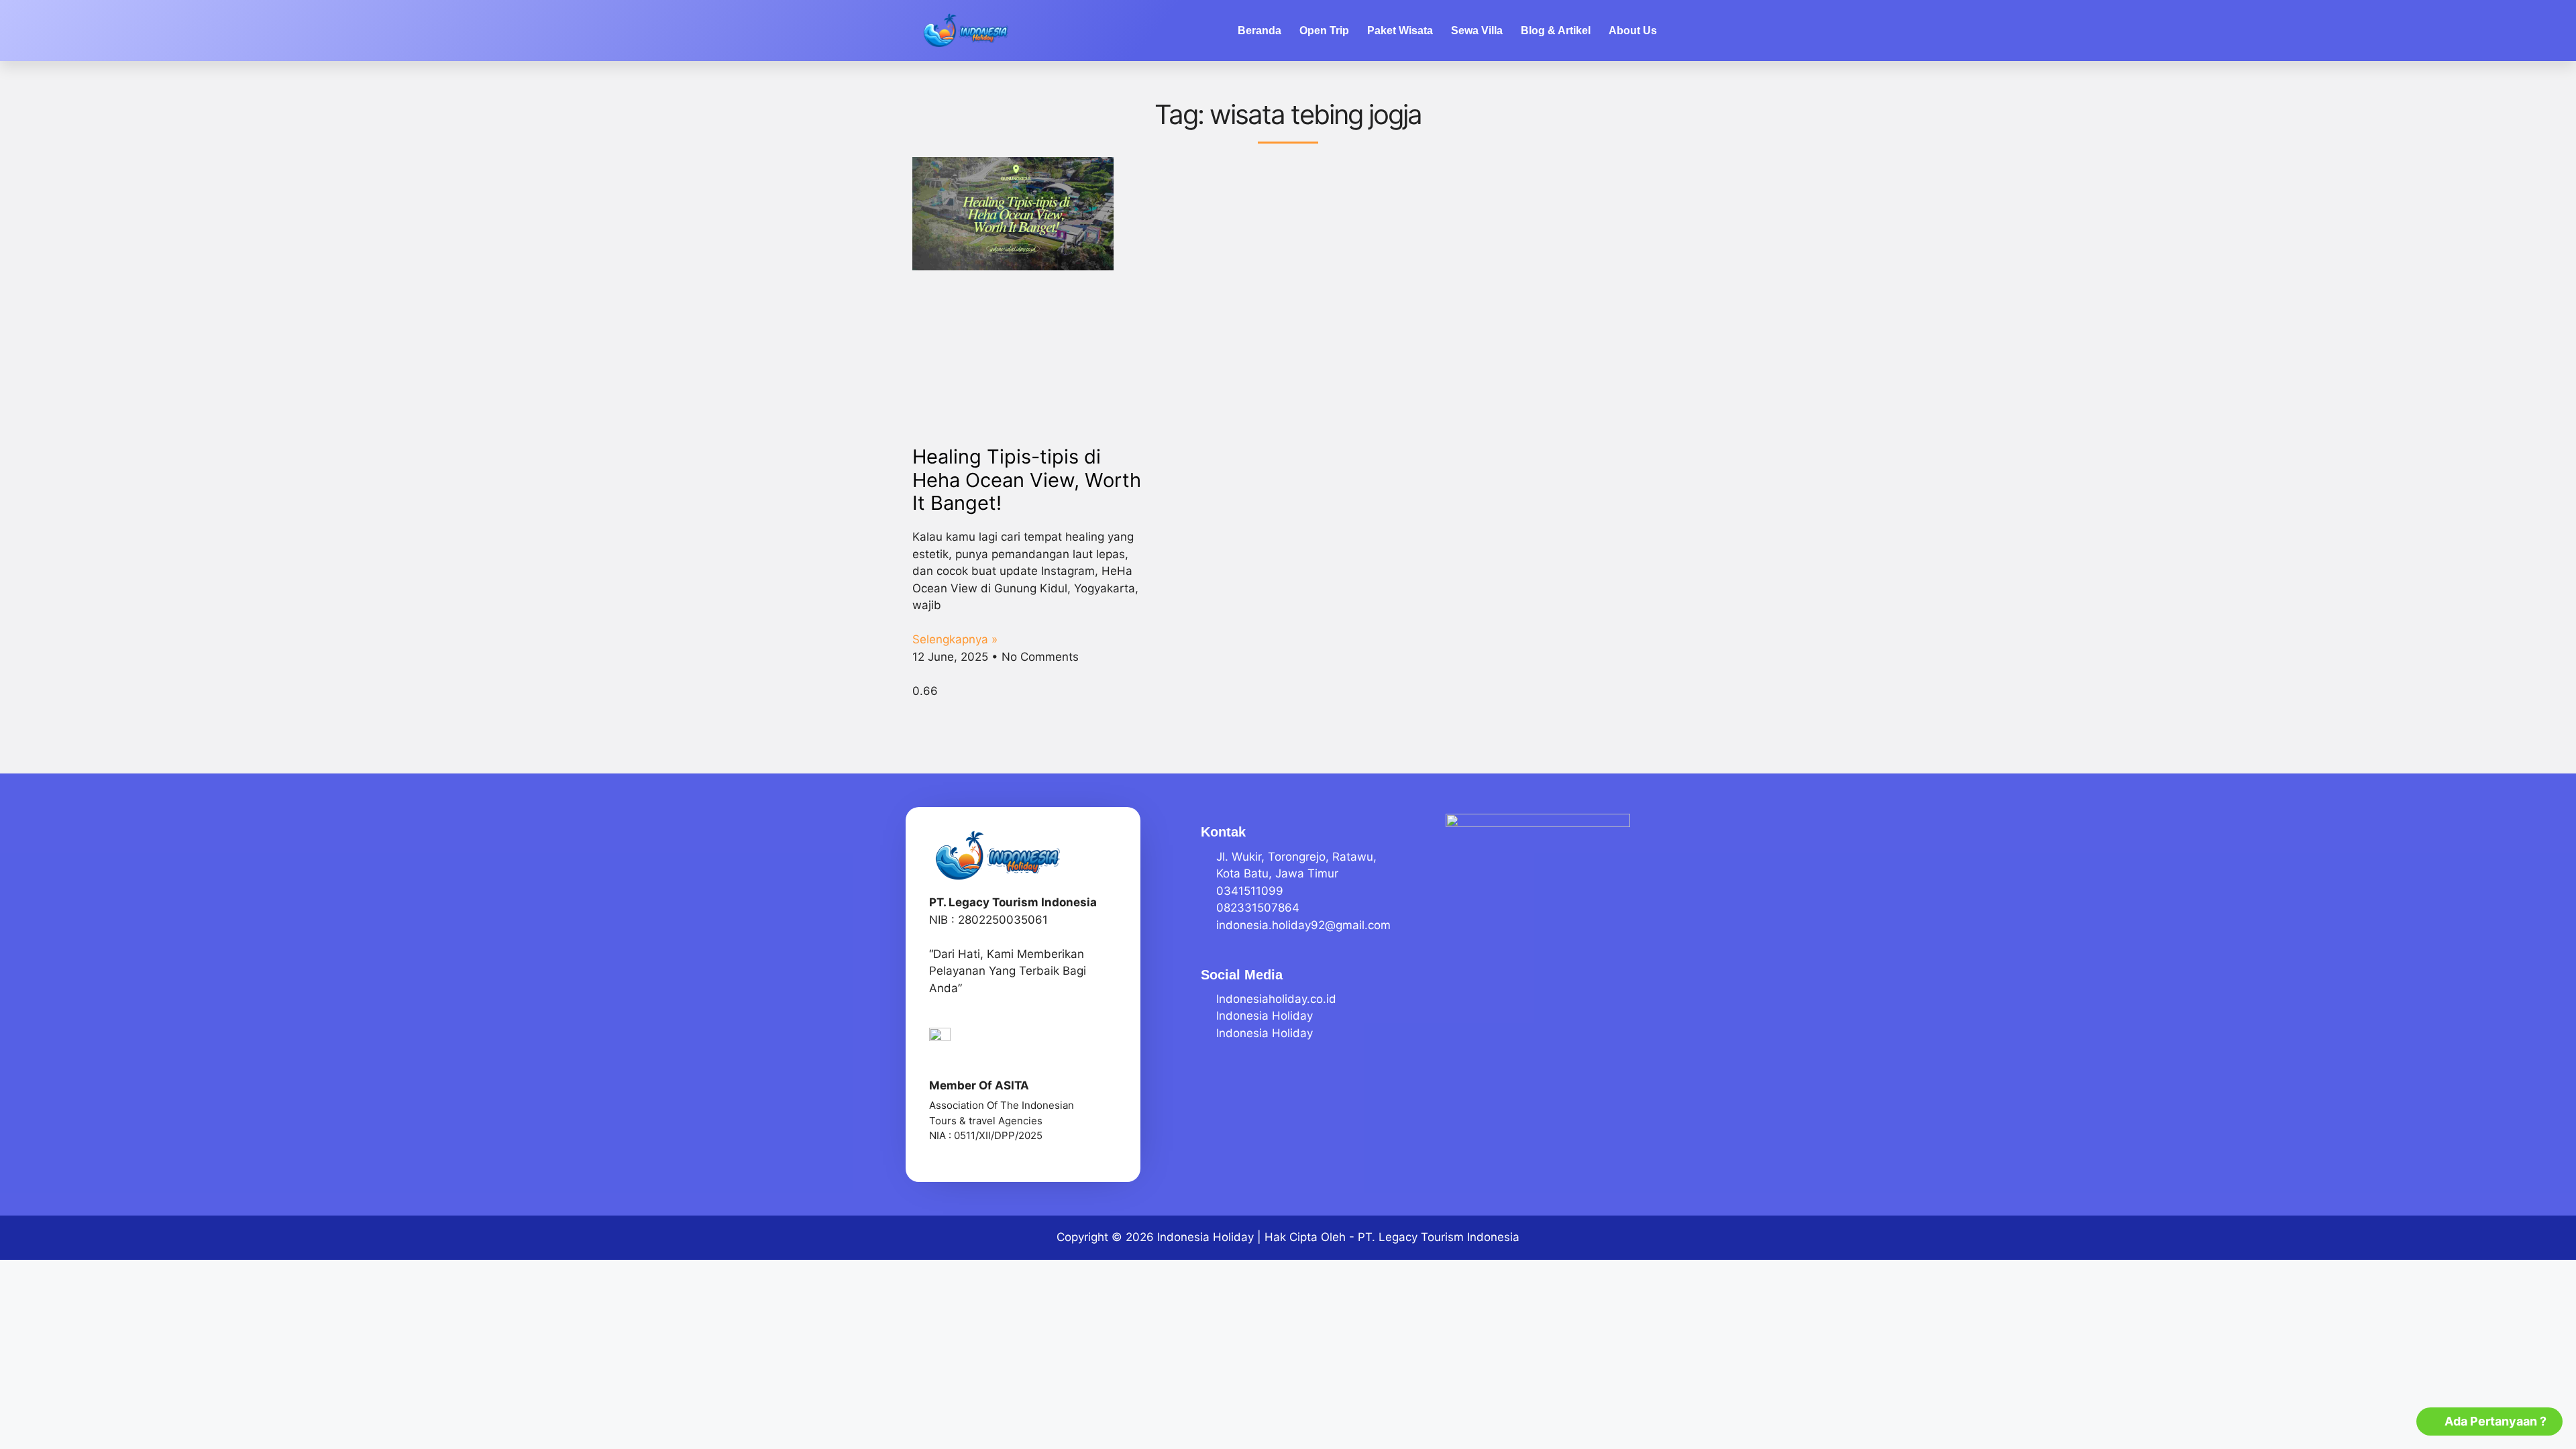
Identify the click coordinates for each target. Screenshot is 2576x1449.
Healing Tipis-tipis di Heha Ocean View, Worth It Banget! (1027, 480)
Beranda (1259, 31)
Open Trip (1324, 31)
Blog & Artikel (1556, 31)
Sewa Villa (1477, 31)
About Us (1633, 31)
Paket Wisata (1400, 31)
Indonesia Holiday (1205, 1237)
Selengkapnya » (955, 639)
